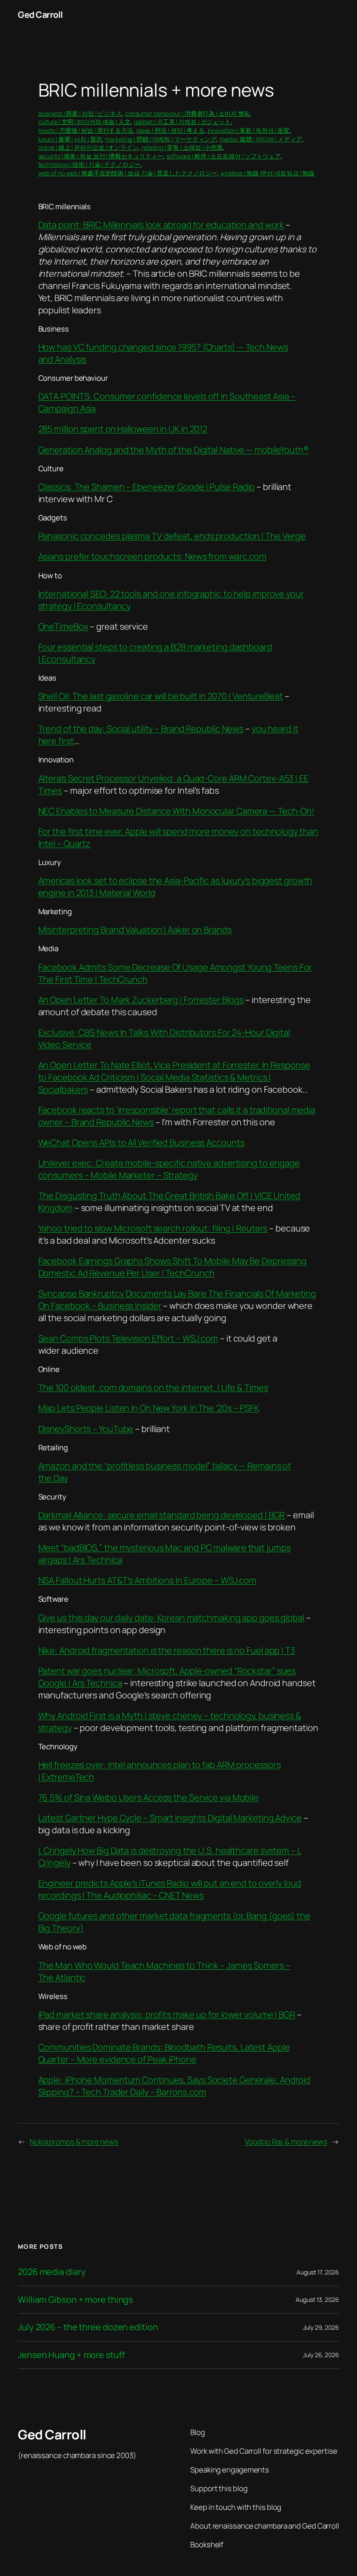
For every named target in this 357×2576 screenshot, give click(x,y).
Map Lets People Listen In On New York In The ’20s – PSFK (149, 1408)
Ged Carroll (40, 15)
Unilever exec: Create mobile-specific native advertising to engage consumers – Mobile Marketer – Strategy (169, 1169)
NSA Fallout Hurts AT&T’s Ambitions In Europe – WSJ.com (148, 1580)
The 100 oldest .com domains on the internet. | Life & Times (153, 1387)
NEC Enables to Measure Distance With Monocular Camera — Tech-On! (177, 811)
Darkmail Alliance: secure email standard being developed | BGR (162, 1515)
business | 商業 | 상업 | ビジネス (80, 113)
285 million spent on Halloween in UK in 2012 (123, 429)
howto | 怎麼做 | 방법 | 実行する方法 (86, 130)
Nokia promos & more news (74, 2142)
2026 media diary (52, 2272)
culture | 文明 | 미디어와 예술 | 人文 (84, 122)
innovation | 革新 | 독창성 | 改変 (249, 130)
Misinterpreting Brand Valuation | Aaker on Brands (135, 930)
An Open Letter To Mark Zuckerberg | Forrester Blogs (141, 1000)
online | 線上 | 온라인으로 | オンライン (88, 147)
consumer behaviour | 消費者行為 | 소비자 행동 (188, 113)
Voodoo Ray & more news (286, 2142)
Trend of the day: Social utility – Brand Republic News (141, 729)
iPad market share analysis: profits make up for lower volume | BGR (167, 2014)
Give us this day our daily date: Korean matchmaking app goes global (171, 1618)
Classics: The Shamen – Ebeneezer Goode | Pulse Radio (147, 487)
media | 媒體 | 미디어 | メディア (261, 139)
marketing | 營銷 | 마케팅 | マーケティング (161, 139)
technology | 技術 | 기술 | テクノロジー (89, 164)
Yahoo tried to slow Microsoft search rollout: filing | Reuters (153, 1228)
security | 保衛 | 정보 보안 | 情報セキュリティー (101, 156)
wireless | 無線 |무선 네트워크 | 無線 (267, 173)
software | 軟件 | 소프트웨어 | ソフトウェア (224, 156)
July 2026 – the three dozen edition (88, 2327)
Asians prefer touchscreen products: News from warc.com (153, 556)
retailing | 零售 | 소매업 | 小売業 (182, 147)
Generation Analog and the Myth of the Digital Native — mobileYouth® (173, 450)
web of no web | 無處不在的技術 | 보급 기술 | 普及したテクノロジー (128, 173)
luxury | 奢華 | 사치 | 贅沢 (70, 139)
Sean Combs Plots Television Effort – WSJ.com (128, 1338)
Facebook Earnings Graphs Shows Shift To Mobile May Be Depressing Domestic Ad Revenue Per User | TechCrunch (173, 1267)
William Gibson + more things (75, 2300)
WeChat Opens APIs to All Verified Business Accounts (141, 1142)
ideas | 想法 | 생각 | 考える (170, 130)
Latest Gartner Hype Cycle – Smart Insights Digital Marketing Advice (170, 1818)
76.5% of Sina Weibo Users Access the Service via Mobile (149, 1797)
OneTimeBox (63, 626)
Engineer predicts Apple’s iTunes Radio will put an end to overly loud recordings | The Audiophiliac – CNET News (170, 1889)
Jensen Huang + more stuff (71, 2355)
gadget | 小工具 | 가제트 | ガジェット (182, 122)
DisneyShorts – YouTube (86, 1429)
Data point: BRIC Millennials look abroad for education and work (161, 225)
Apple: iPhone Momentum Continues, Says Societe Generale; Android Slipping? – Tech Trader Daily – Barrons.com (175, 2086)
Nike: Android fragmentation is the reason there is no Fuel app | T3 (167, 1650)
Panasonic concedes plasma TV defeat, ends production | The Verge (172, 536)
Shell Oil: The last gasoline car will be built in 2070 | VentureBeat (161, 696)
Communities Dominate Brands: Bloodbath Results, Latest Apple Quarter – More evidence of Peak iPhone (164, 2053)
